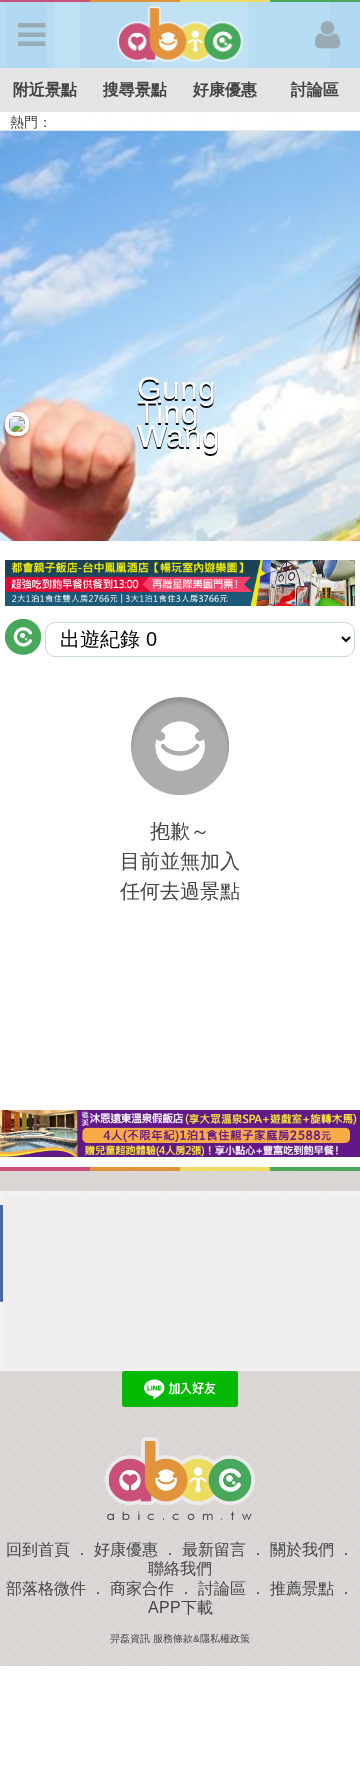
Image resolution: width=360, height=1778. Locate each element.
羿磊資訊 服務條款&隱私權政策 (180, 1638)
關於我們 (302, 1549)
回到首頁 (38, 1549)
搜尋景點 (135, 89)
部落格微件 (46, 1588)
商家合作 (142, 1588)
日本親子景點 (173, 122)
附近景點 (45, 89)
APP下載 (180, 1607)
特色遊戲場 (264, 122)
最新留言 (214, 1549)
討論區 (315, 89)
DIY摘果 (91, 122)
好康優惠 (225, 89)
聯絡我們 (180, 1568)
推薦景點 (302, 1588)
